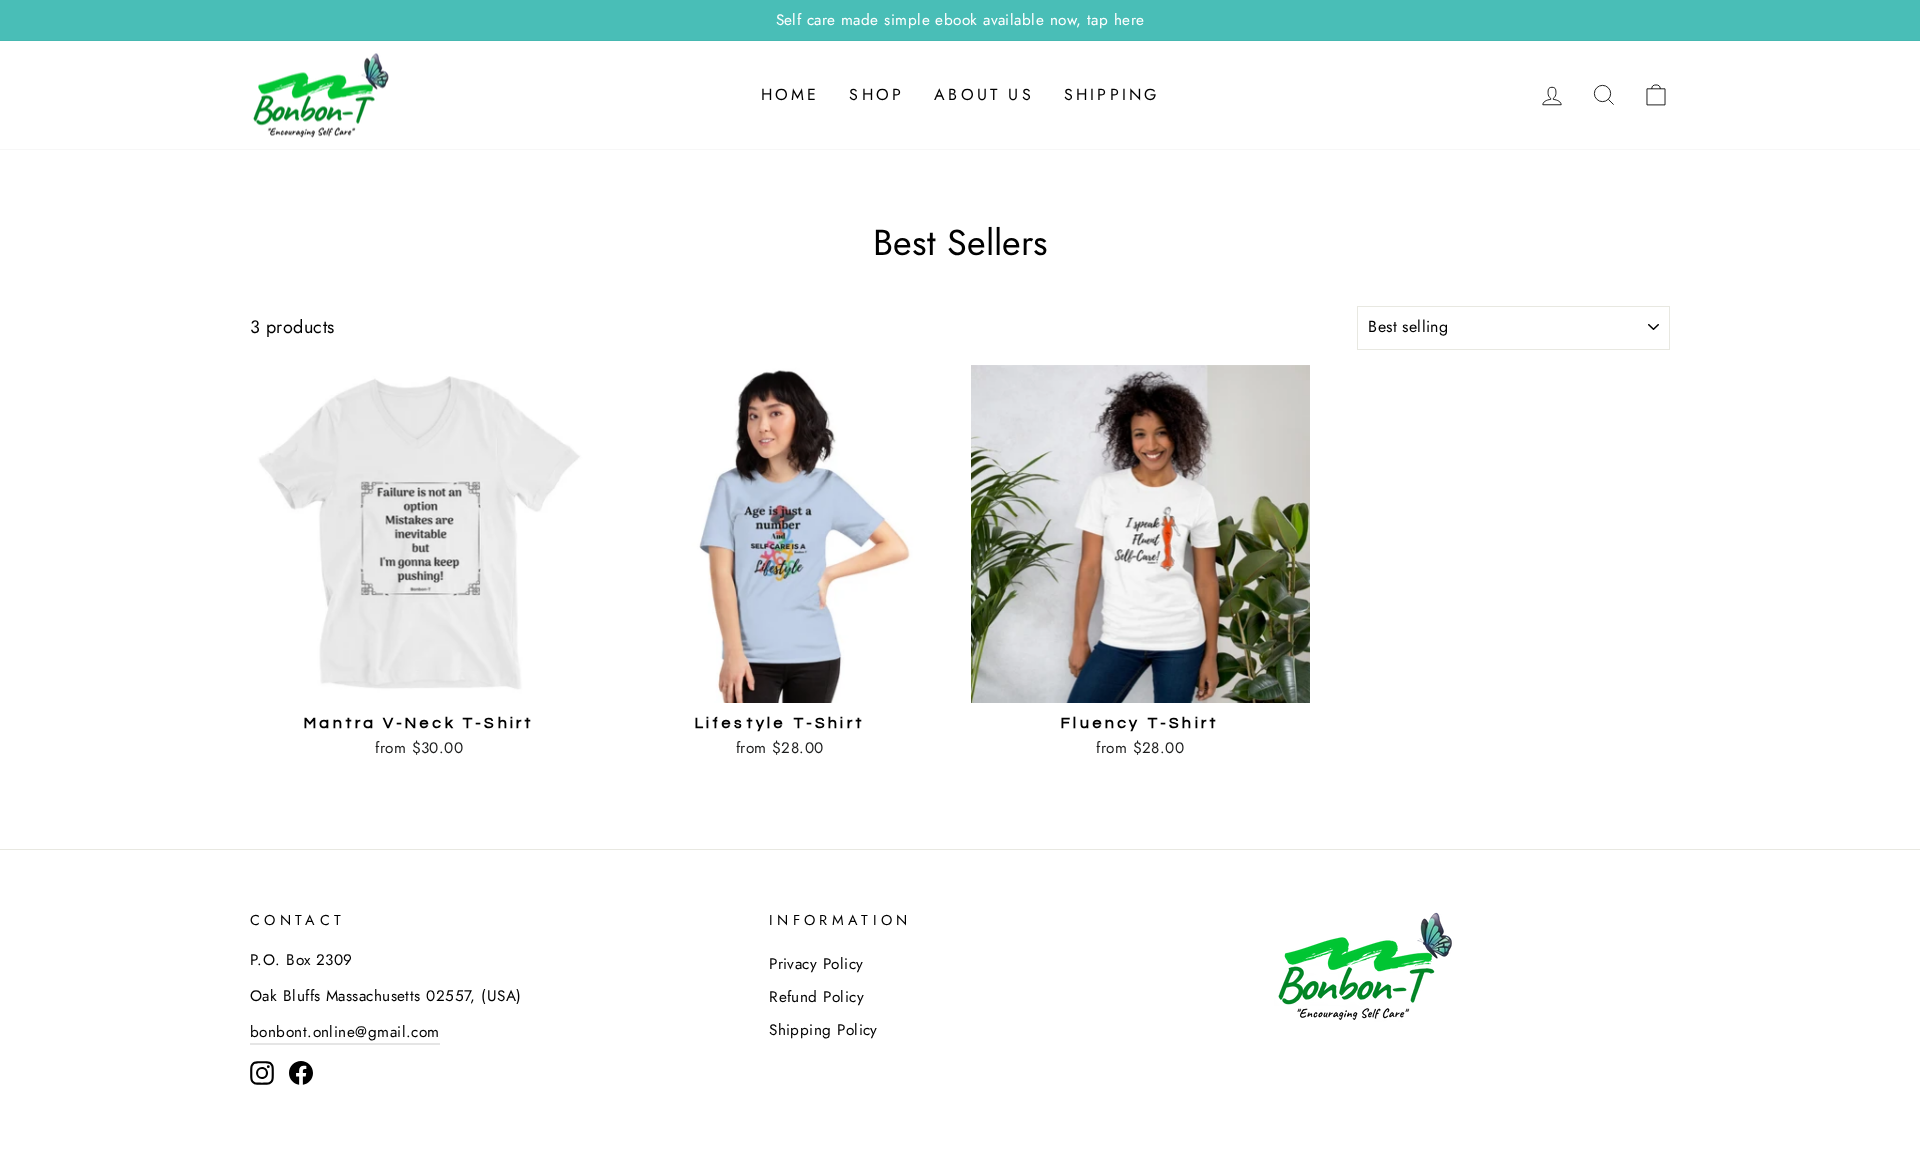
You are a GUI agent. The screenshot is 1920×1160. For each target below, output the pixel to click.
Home (790, 94)
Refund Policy (816, 997)
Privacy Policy (816, 964)
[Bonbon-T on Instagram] (262, 1072)
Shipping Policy (823, 1030)
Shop (876, 94)
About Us (984, 94)
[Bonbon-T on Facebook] (301, 1072)
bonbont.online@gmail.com (345, 1032)
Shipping (1112, 94)
